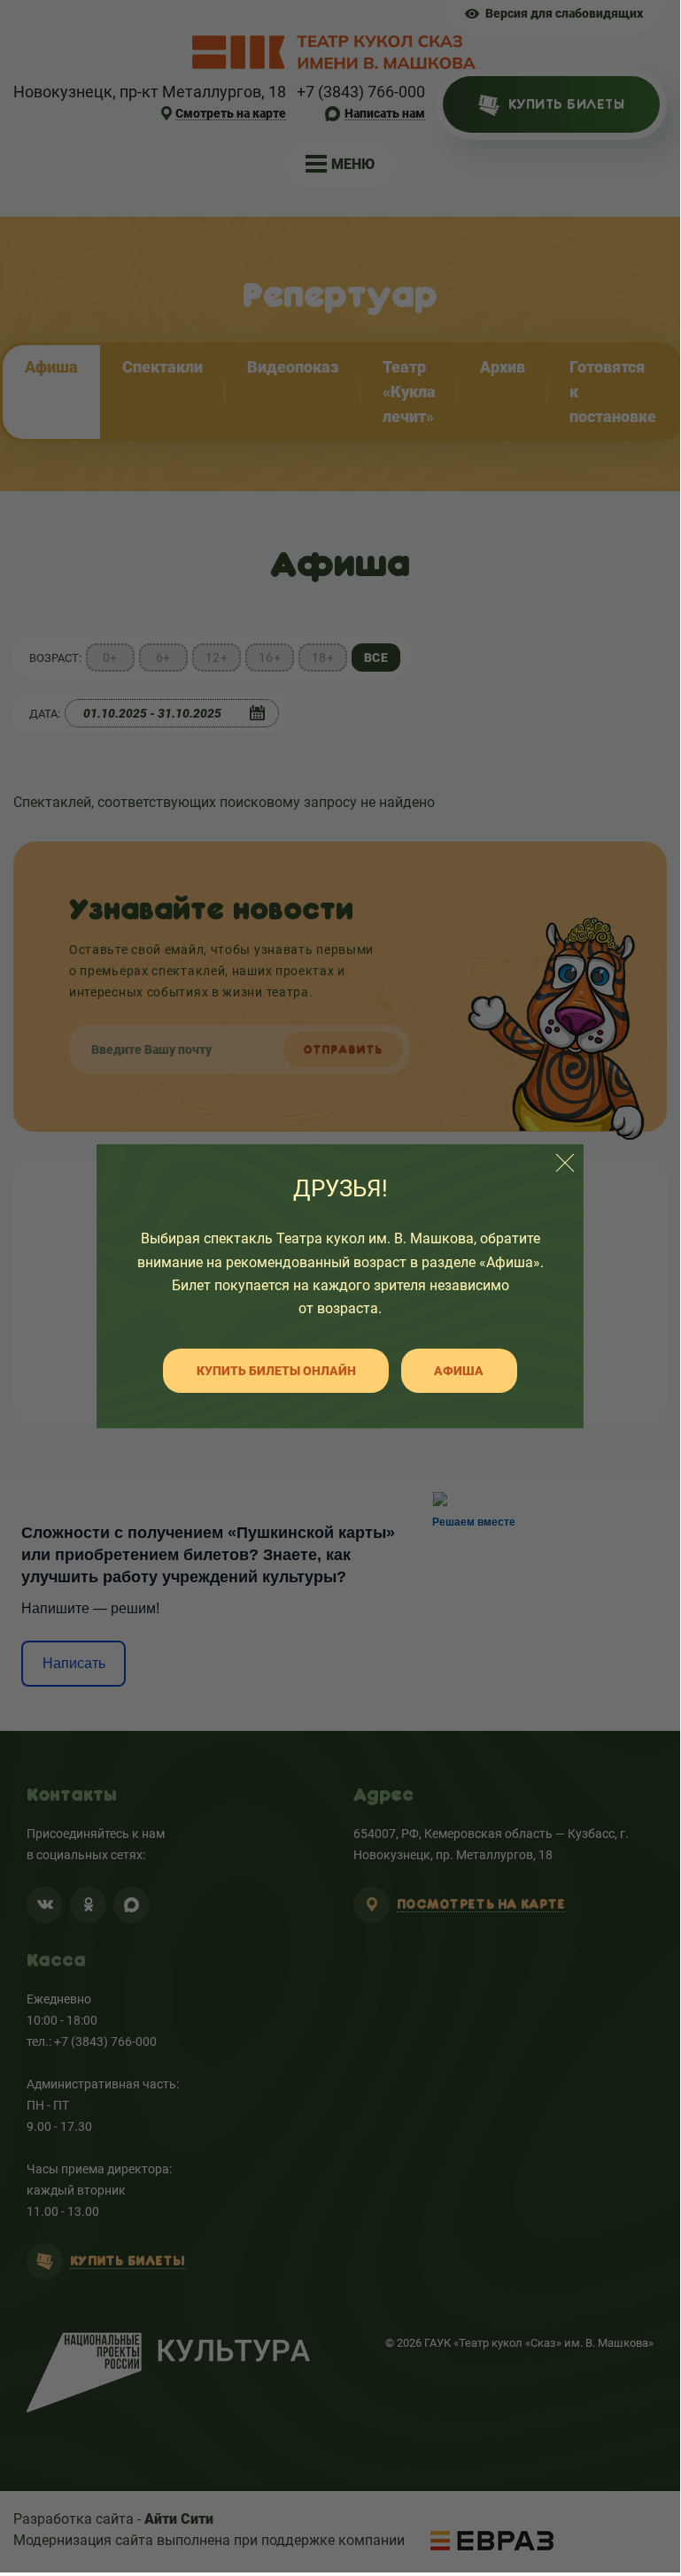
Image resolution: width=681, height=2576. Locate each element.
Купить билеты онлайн (276, 1371)
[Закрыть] (565, 1163)
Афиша (459, 1371)
